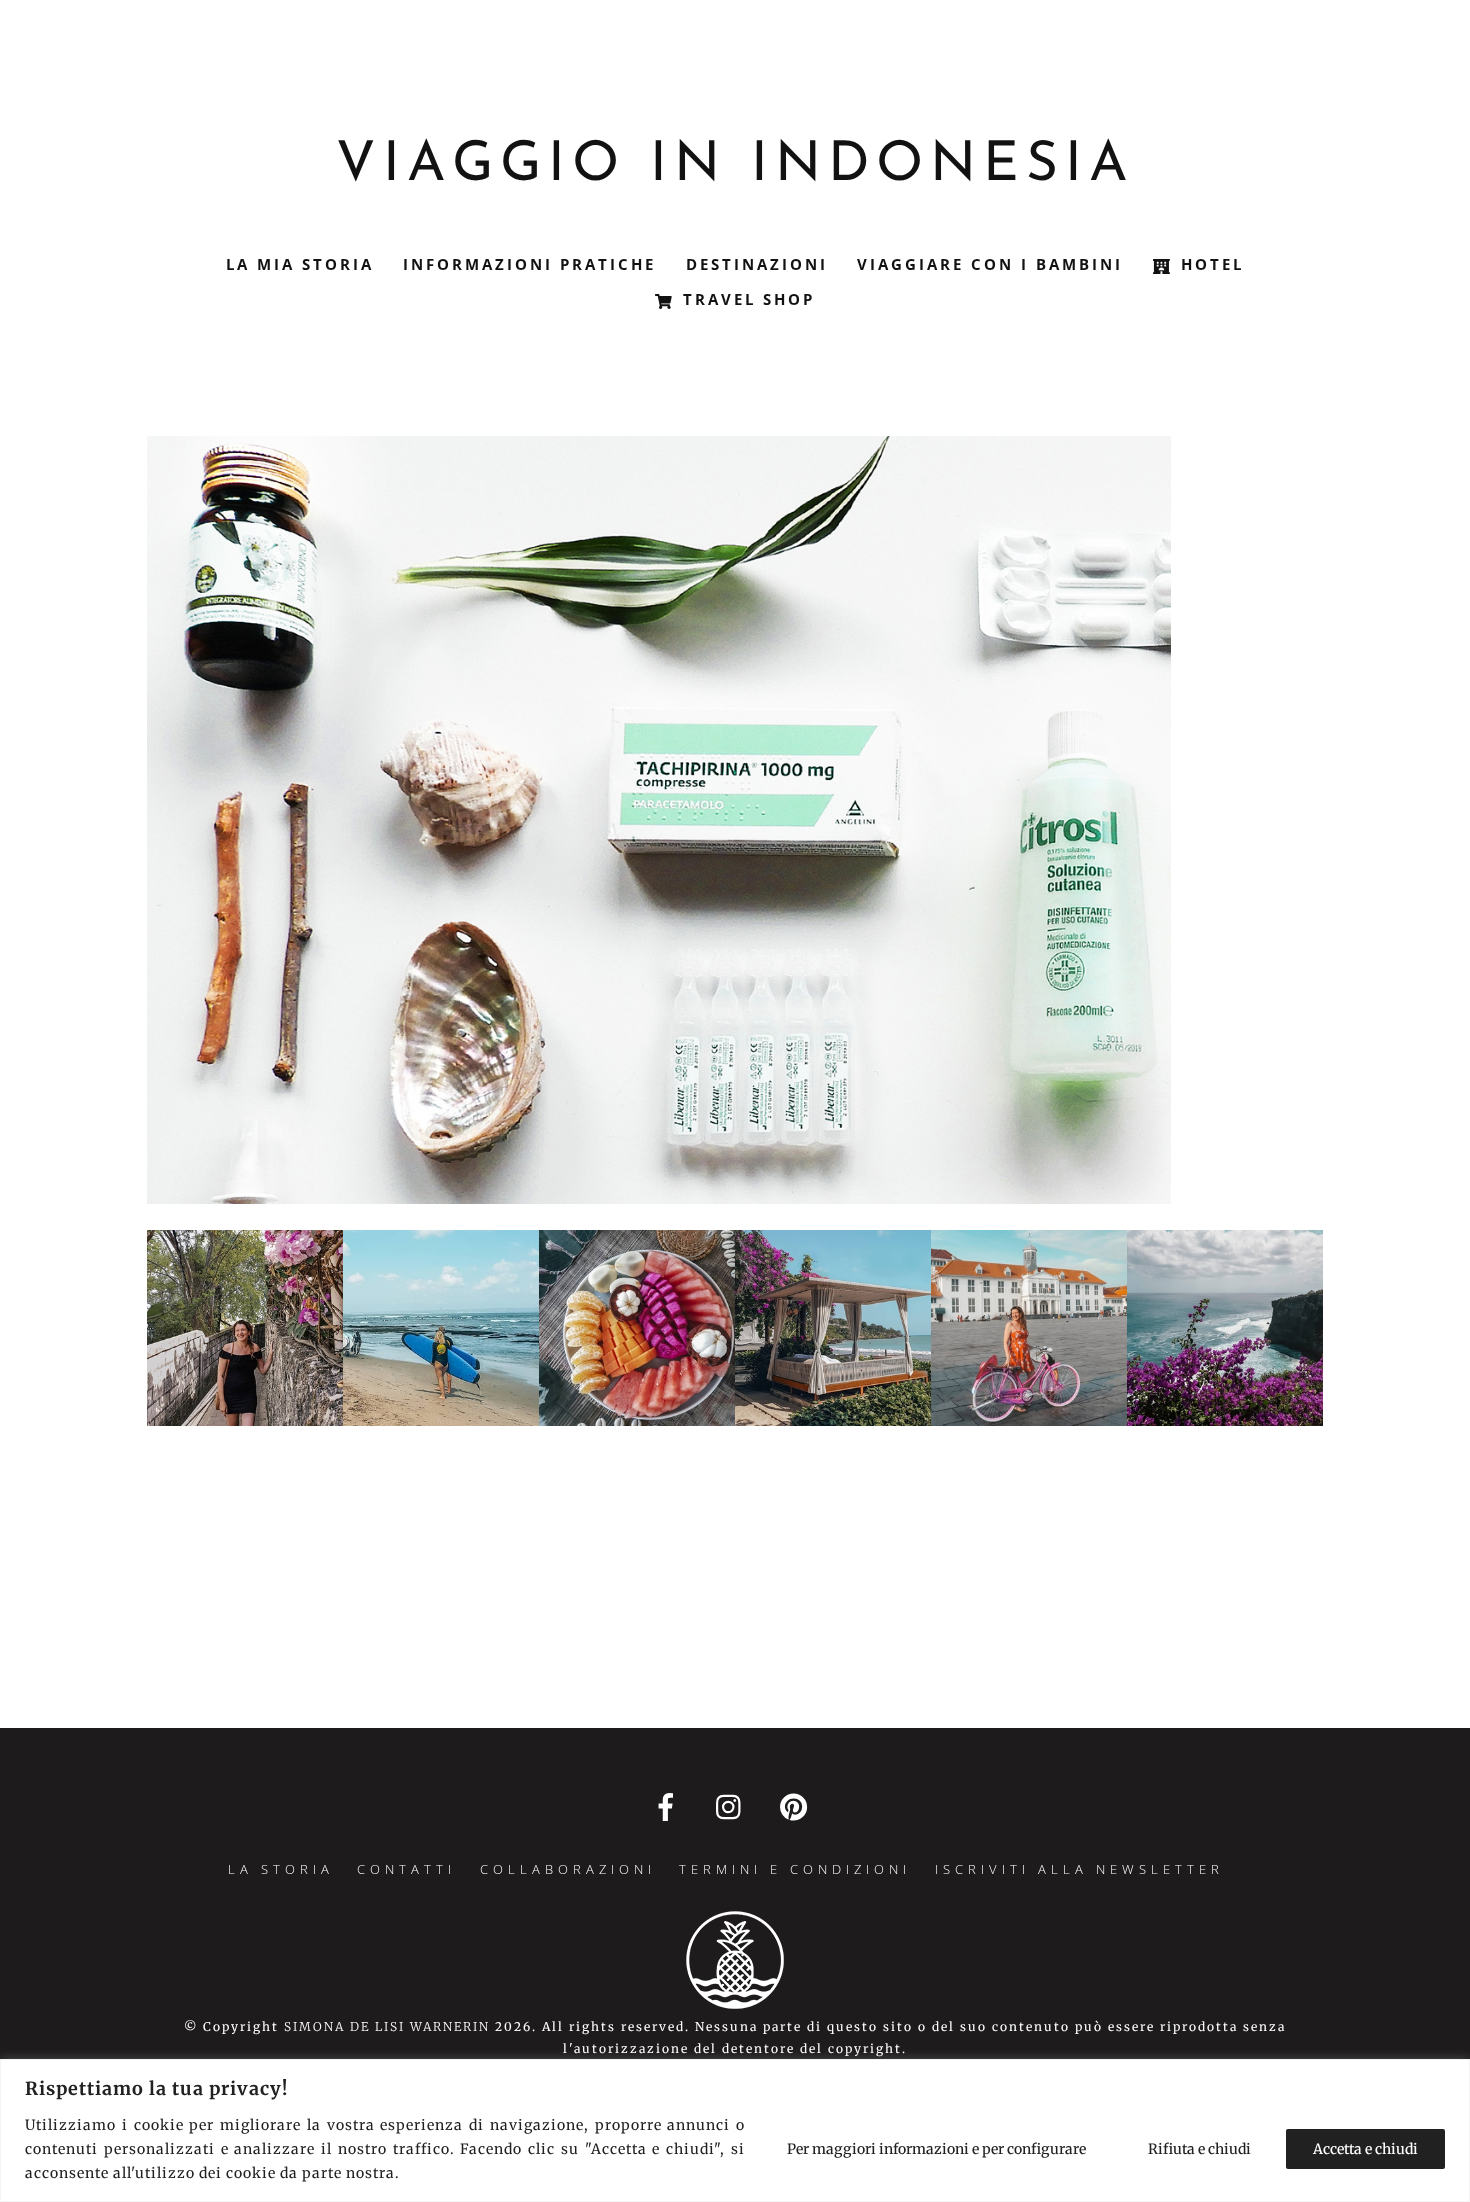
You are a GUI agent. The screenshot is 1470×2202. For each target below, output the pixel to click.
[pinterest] (797, 1806)
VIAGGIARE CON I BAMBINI (990, 264)
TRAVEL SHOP (745, 299)
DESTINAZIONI (757, 264)
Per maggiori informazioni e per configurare (936, 2149)
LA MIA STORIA (300, 264)
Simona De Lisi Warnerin (387, 2026)
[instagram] (733, 1806)
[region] (735, 2130)
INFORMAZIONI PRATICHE (529, 264)
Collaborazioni (568, 1869)
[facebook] (669, 1806)
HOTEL (1209, 264)
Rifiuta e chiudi (1199, 2149)
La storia (281, 1869)
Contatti (406, 1869)
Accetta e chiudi (1365, 2149)
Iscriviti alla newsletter (1079, 1869)
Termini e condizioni (795, 1869)
